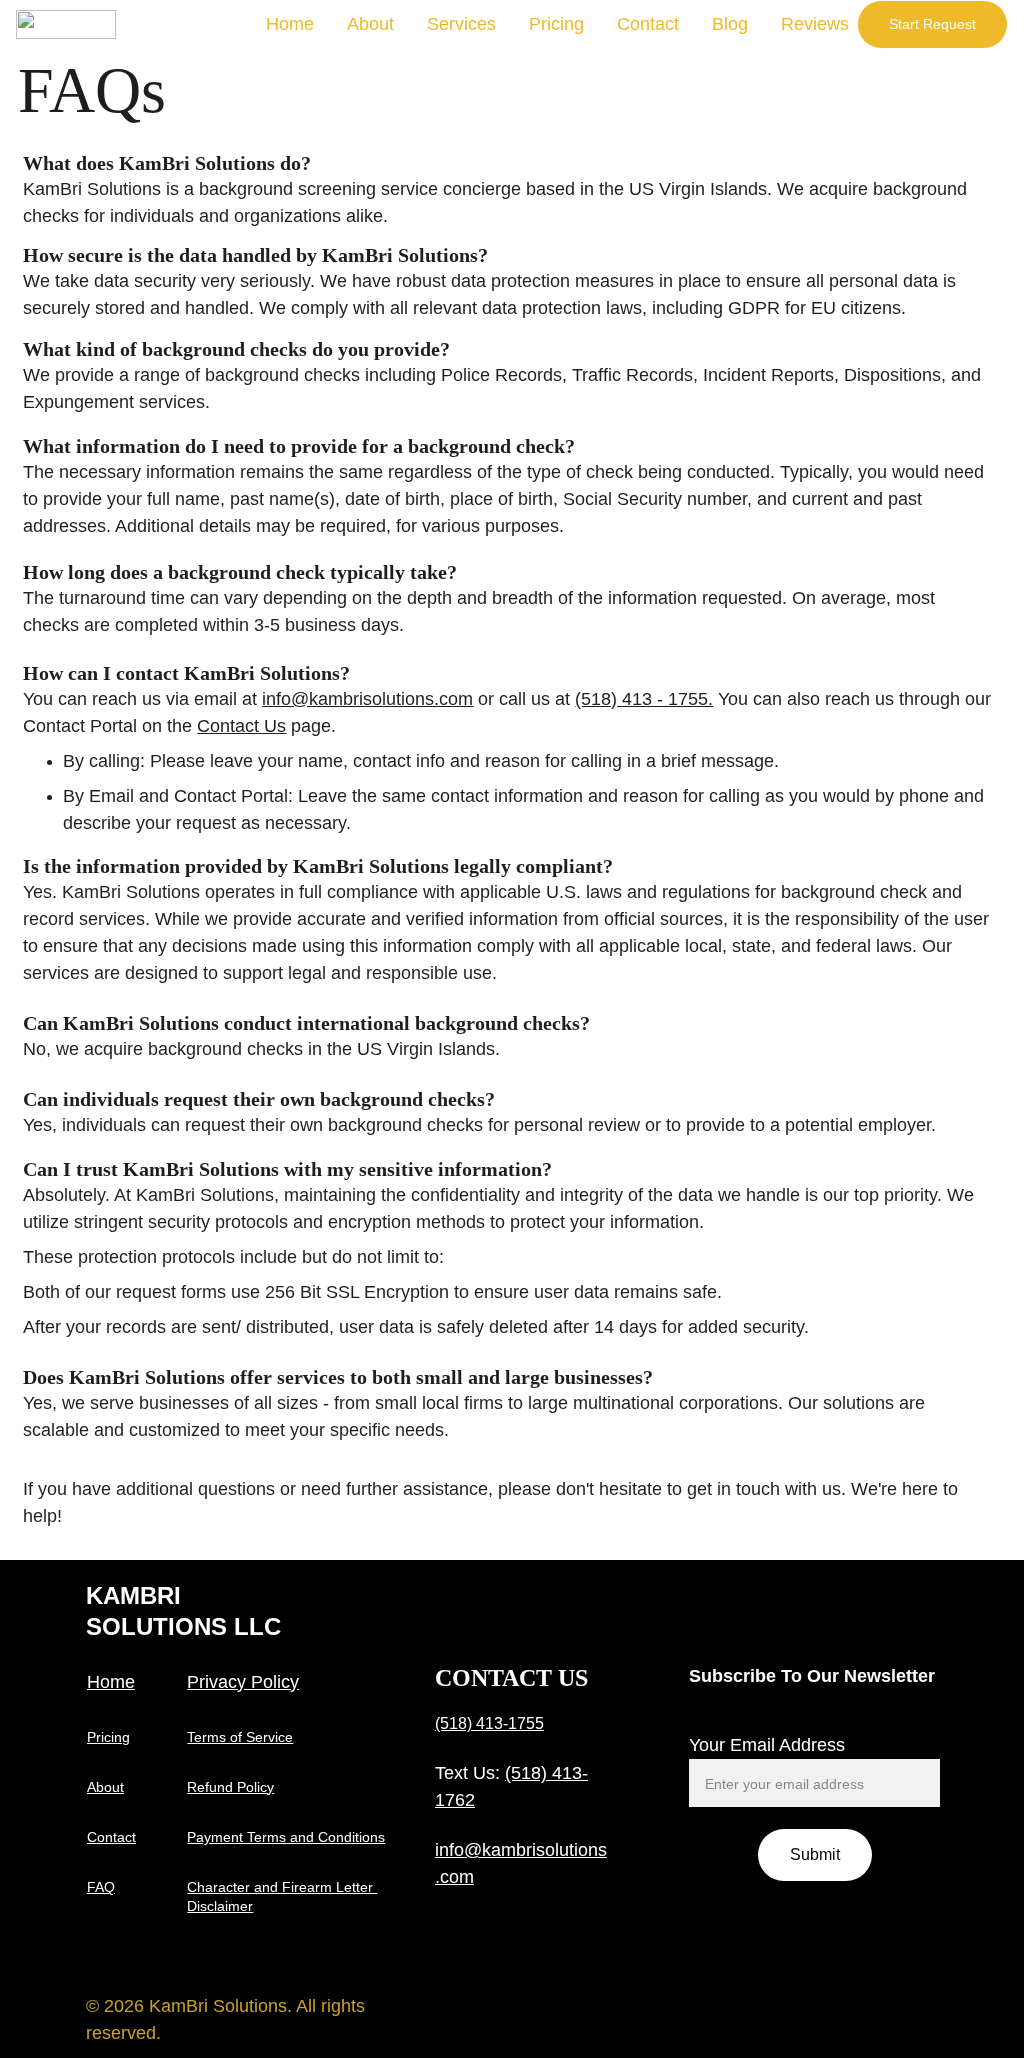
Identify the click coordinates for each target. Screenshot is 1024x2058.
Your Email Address (767, 1745)
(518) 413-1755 (489, 1723)
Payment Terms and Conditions (286, 1837)
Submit (815, 1854)
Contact (648, 24)
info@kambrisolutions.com (367, 699)
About (370, 24)
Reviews (815, 24)
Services (461, 24)
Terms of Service (240, 1737)
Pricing (556, 24)
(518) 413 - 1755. (644, 699)
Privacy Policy (243, 1682)
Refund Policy (230, 1787)
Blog (730, 24)
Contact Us (241, 726)
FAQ (101, 1887)
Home (290, 24)
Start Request (932, 24)
